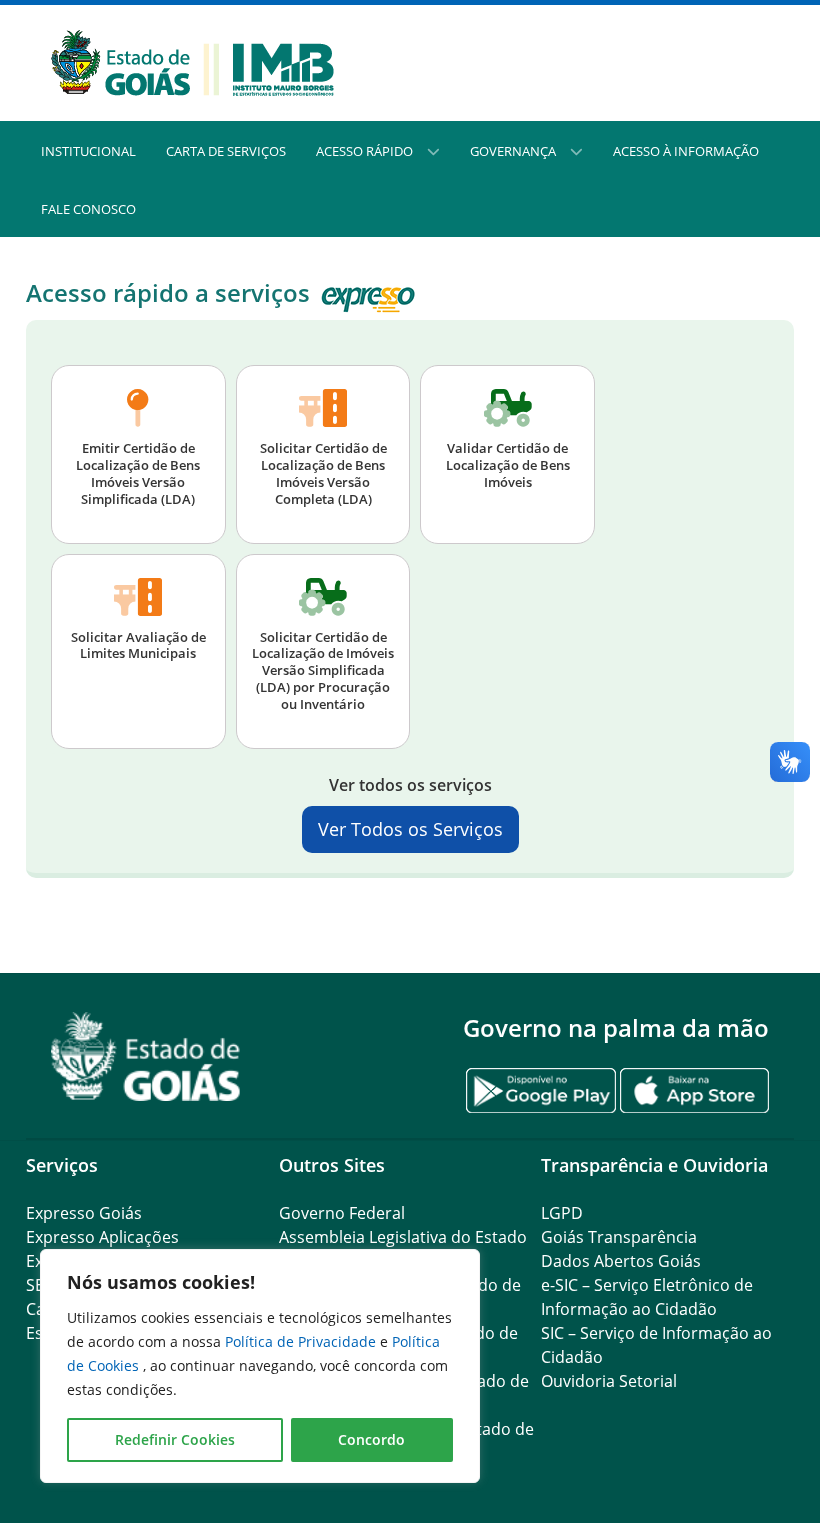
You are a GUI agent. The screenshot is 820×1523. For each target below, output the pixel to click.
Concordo (371, 1439)
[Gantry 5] (146, 1056)
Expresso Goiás (84, 1213)
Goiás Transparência (619, 1237)
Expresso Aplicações (102, 1237)
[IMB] (192, 61)
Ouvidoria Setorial (609, 1381)
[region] (260, 1366)
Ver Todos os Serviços (410, 829)
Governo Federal (342, 1213)
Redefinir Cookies (175, 1439)
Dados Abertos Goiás (621, 1261)
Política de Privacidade (302, 1341)
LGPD (562, 1213)
